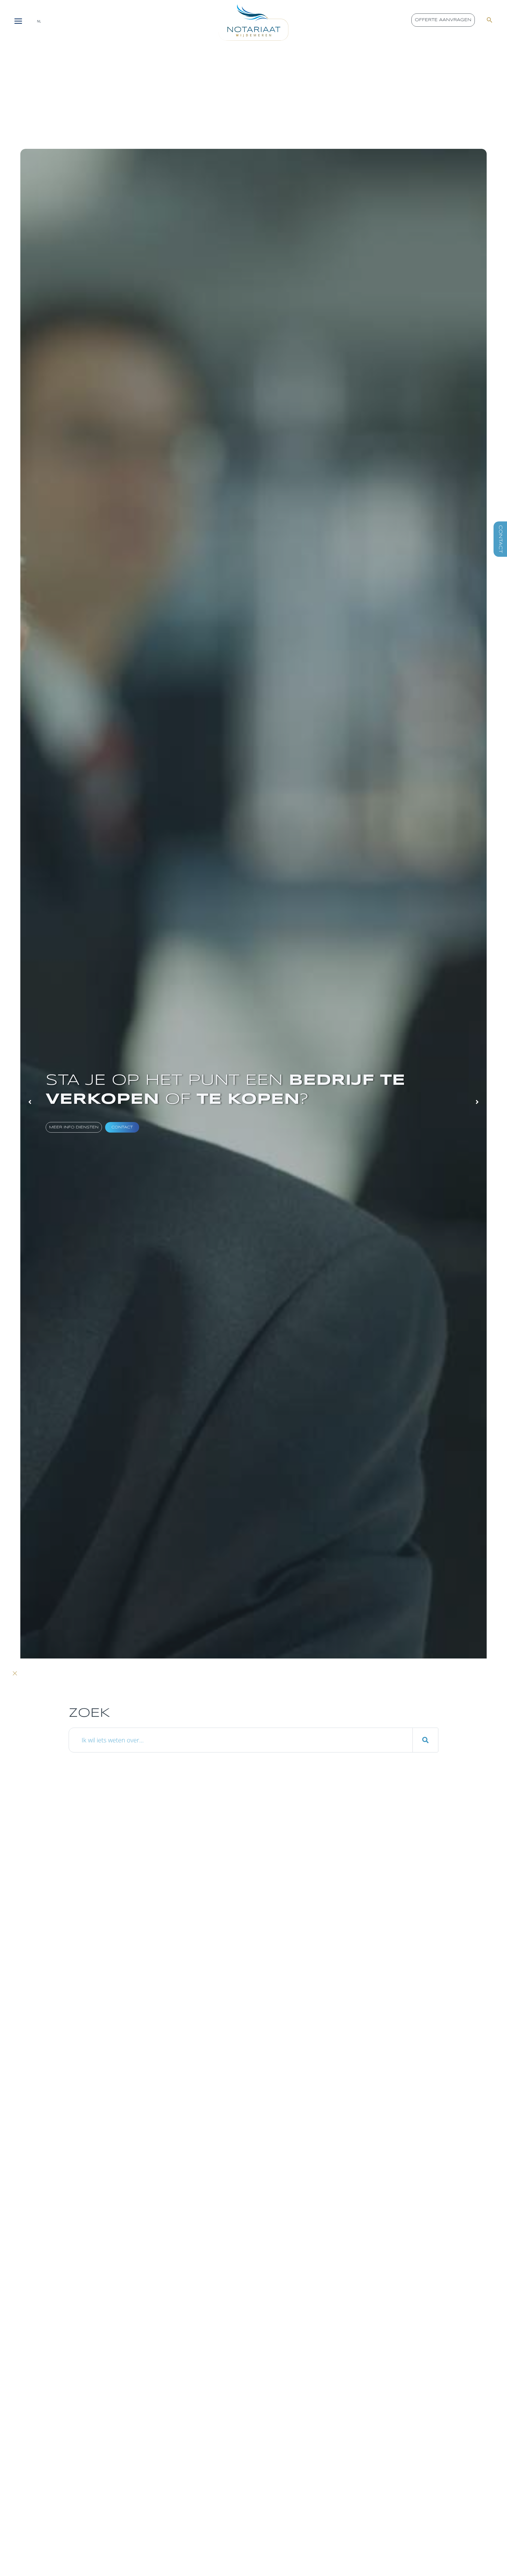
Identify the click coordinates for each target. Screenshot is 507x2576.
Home (29, 2113)
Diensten (52, 2113)
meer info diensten (74, 1127)
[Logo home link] (253, 22)
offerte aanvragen (443, 20)
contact (122, 1127)
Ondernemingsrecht (88, 2113)
